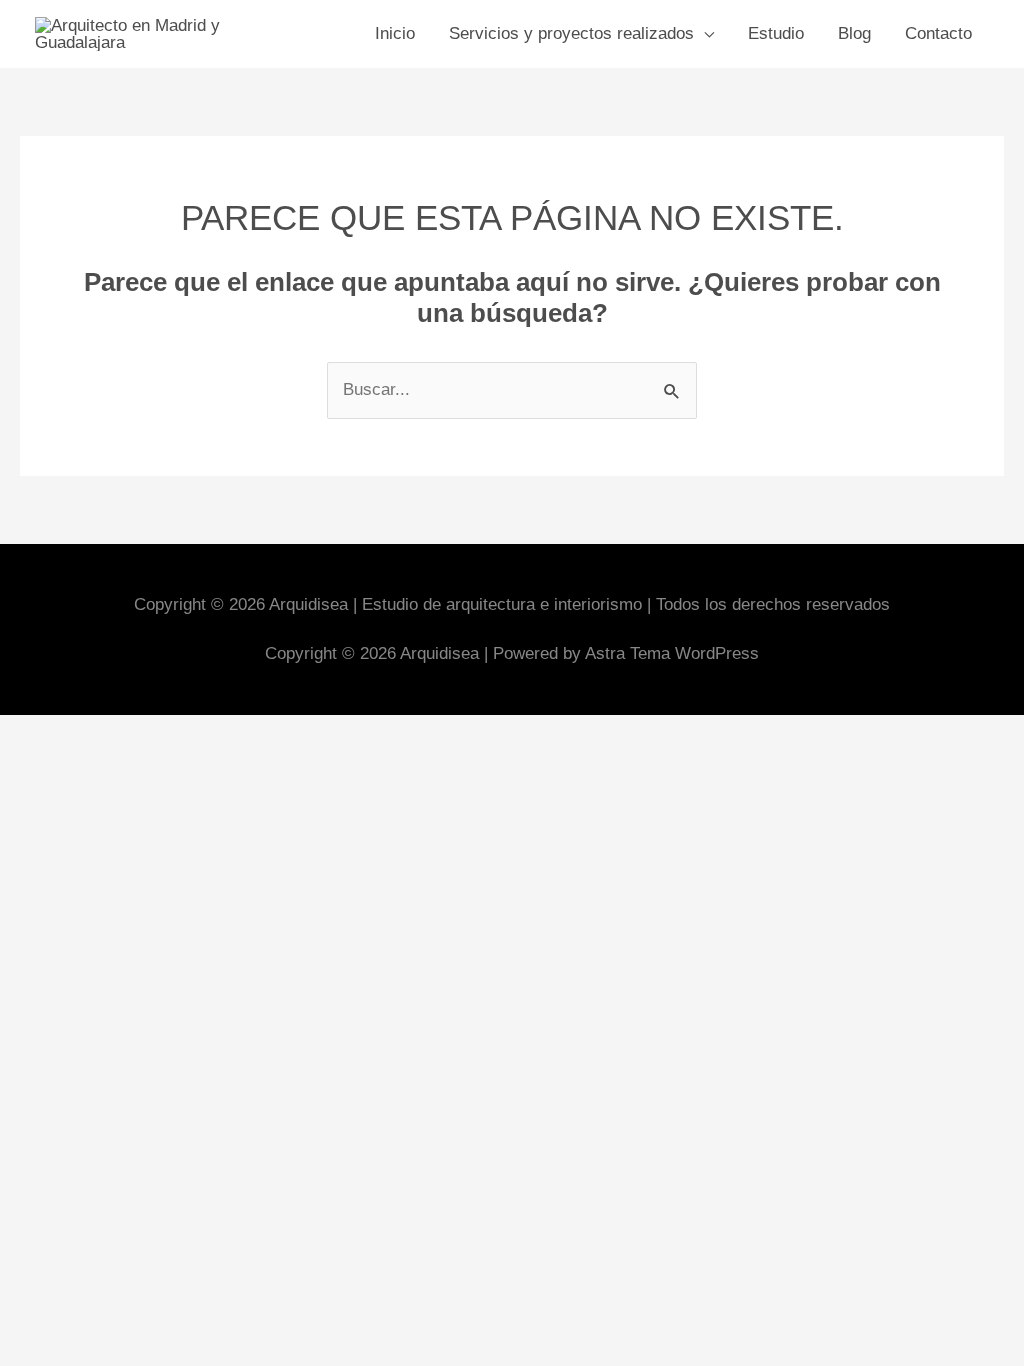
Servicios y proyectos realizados (571, 33)
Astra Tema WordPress (672, 653)
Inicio (395, 33)
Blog (854, 33)
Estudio (776, 33)
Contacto (938, 33)
